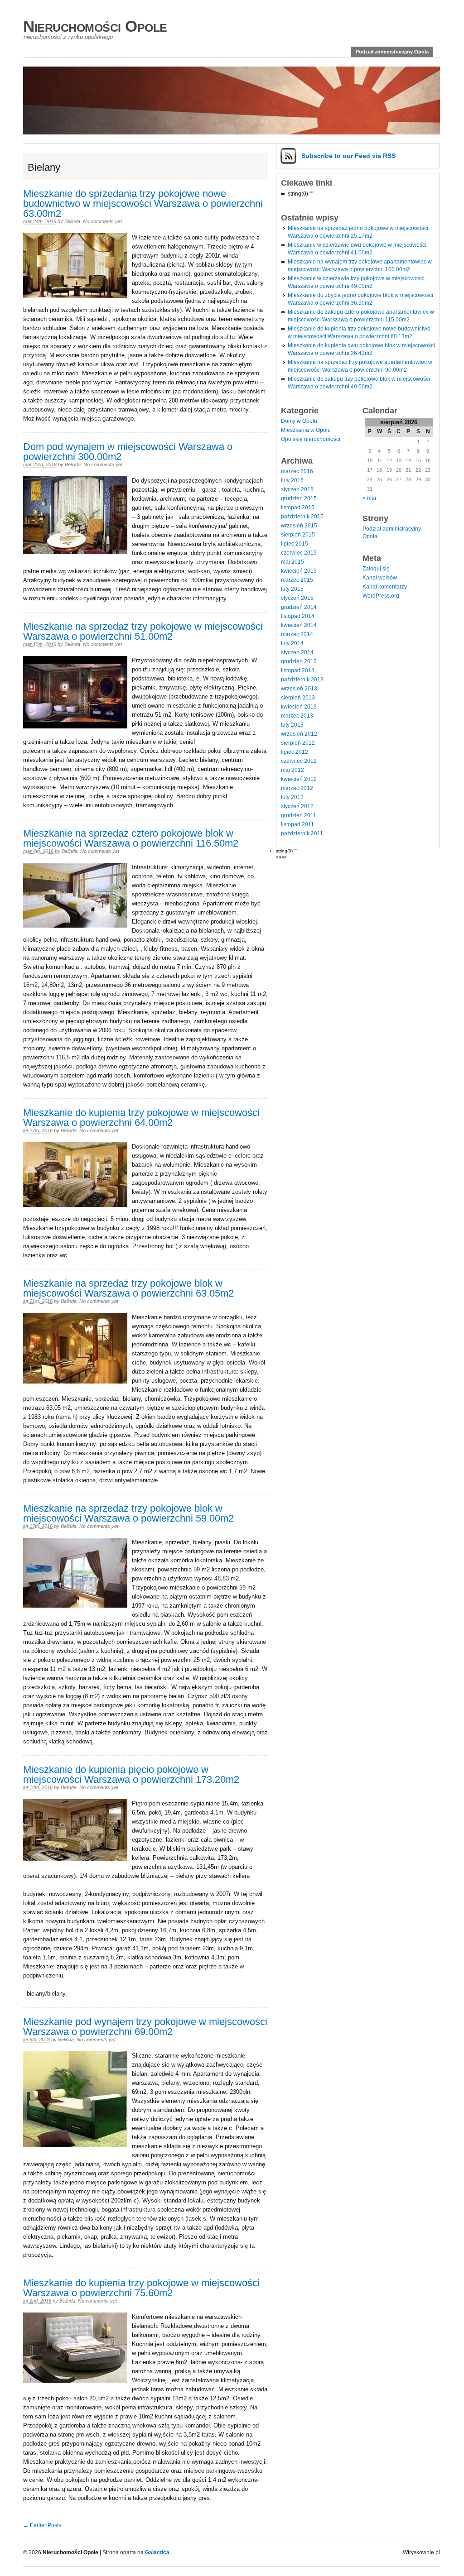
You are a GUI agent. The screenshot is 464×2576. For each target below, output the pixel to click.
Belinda (72, 221)
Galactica (157, 2552)
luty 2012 (292, 797)
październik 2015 (302, 517)
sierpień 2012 (298, 743)
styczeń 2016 (297, 489)
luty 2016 (292, 480)
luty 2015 (292, 589)
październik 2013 (302, 680)
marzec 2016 (297, 471)
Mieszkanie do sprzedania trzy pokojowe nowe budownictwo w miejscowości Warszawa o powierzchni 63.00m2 (143, 203)
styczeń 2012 (297, 806)
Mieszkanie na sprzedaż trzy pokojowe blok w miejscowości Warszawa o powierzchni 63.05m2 (128, 1288)
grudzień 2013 (299, 661)
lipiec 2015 (295, 544)
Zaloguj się (376, 569)
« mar (370, 498)
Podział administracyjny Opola (392, 52)
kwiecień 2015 (299, 571)
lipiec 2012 (295, 752)
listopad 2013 (298, 670)
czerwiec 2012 (299, 761)
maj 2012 (292, 770)
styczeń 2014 (297, 652)
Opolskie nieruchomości (311, 439)
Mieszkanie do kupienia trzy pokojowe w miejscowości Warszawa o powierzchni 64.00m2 (141, 1118)
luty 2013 (292, 725)
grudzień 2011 (299, 815)
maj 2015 (292, 562)
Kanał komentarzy (385, 587)
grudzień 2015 (299, 498)
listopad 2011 (297, 824)
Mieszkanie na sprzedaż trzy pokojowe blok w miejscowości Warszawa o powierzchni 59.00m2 (128, 1513)
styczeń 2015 (297, 598)
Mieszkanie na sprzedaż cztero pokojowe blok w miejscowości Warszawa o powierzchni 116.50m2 (131, 838)
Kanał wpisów (380, 578)
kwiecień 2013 (299, 707)
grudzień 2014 (299, 607)
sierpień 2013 (298, 698)
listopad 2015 (298, 508)
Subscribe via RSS (348, 156)
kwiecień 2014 (299, 625)
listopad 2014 (298, 616)
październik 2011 (302, 833)
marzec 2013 (297, 716)
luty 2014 (292, 643)
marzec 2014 (297, 634)
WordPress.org (381, 596)
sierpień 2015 (298, 535)
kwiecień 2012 (299, 779)
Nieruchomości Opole (95, 26)
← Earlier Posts (42, 2525)
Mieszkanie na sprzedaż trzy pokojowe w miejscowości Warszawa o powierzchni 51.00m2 (143, 631)
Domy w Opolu (299, 421)
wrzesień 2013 (299, 689)
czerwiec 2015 (299, 553)
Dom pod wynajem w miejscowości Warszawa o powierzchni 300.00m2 (128, 452)
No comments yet (102, 221)
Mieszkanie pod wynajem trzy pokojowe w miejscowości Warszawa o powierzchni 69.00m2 (145, 2027)
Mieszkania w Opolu (306, 430)
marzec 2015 (297, 580)
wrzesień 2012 (299, 734)
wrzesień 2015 (299, 526)
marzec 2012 (297, 788)
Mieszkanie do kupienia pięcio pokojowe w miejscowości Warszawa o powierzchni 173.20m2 (131, 1774)
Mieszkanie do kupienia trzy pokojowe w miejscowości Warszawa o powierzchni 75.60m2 (141, 2288)
